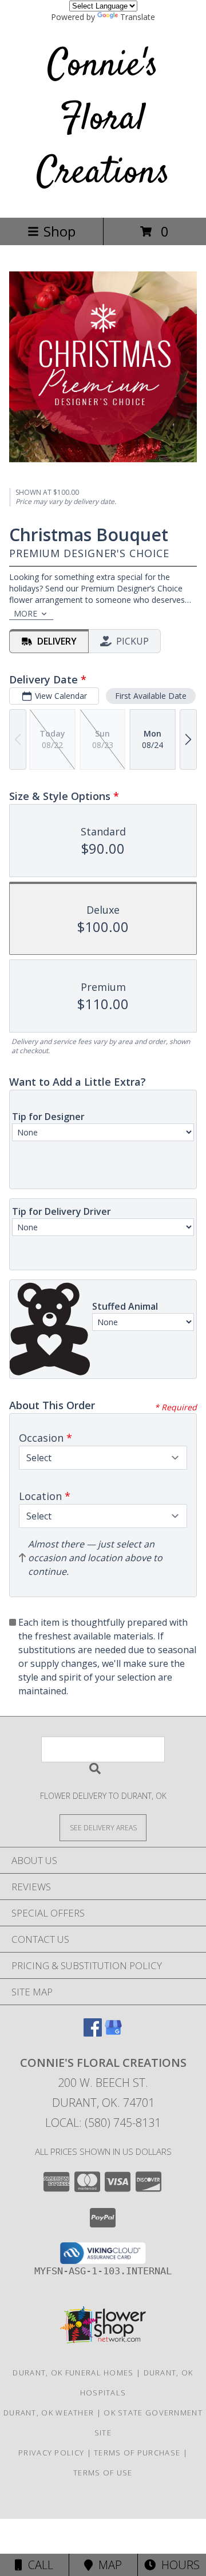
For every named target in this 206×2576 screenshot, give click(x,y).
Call (38, 2565)
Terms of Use (103, 2473)
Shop (60, 231)
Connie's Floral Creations (103, 120)
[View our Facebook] (93, 2033)
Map (107, 2565)
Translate (138, 17)
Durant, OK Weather (49, 2413)
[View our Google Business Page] (113, 2033)
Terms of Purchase (137, 2453)
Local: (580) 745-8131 (103, 2123)
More (25, 613)
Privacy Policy (51, 2453)
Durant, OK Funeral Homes (73, 2373)
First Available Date (151, 696)
